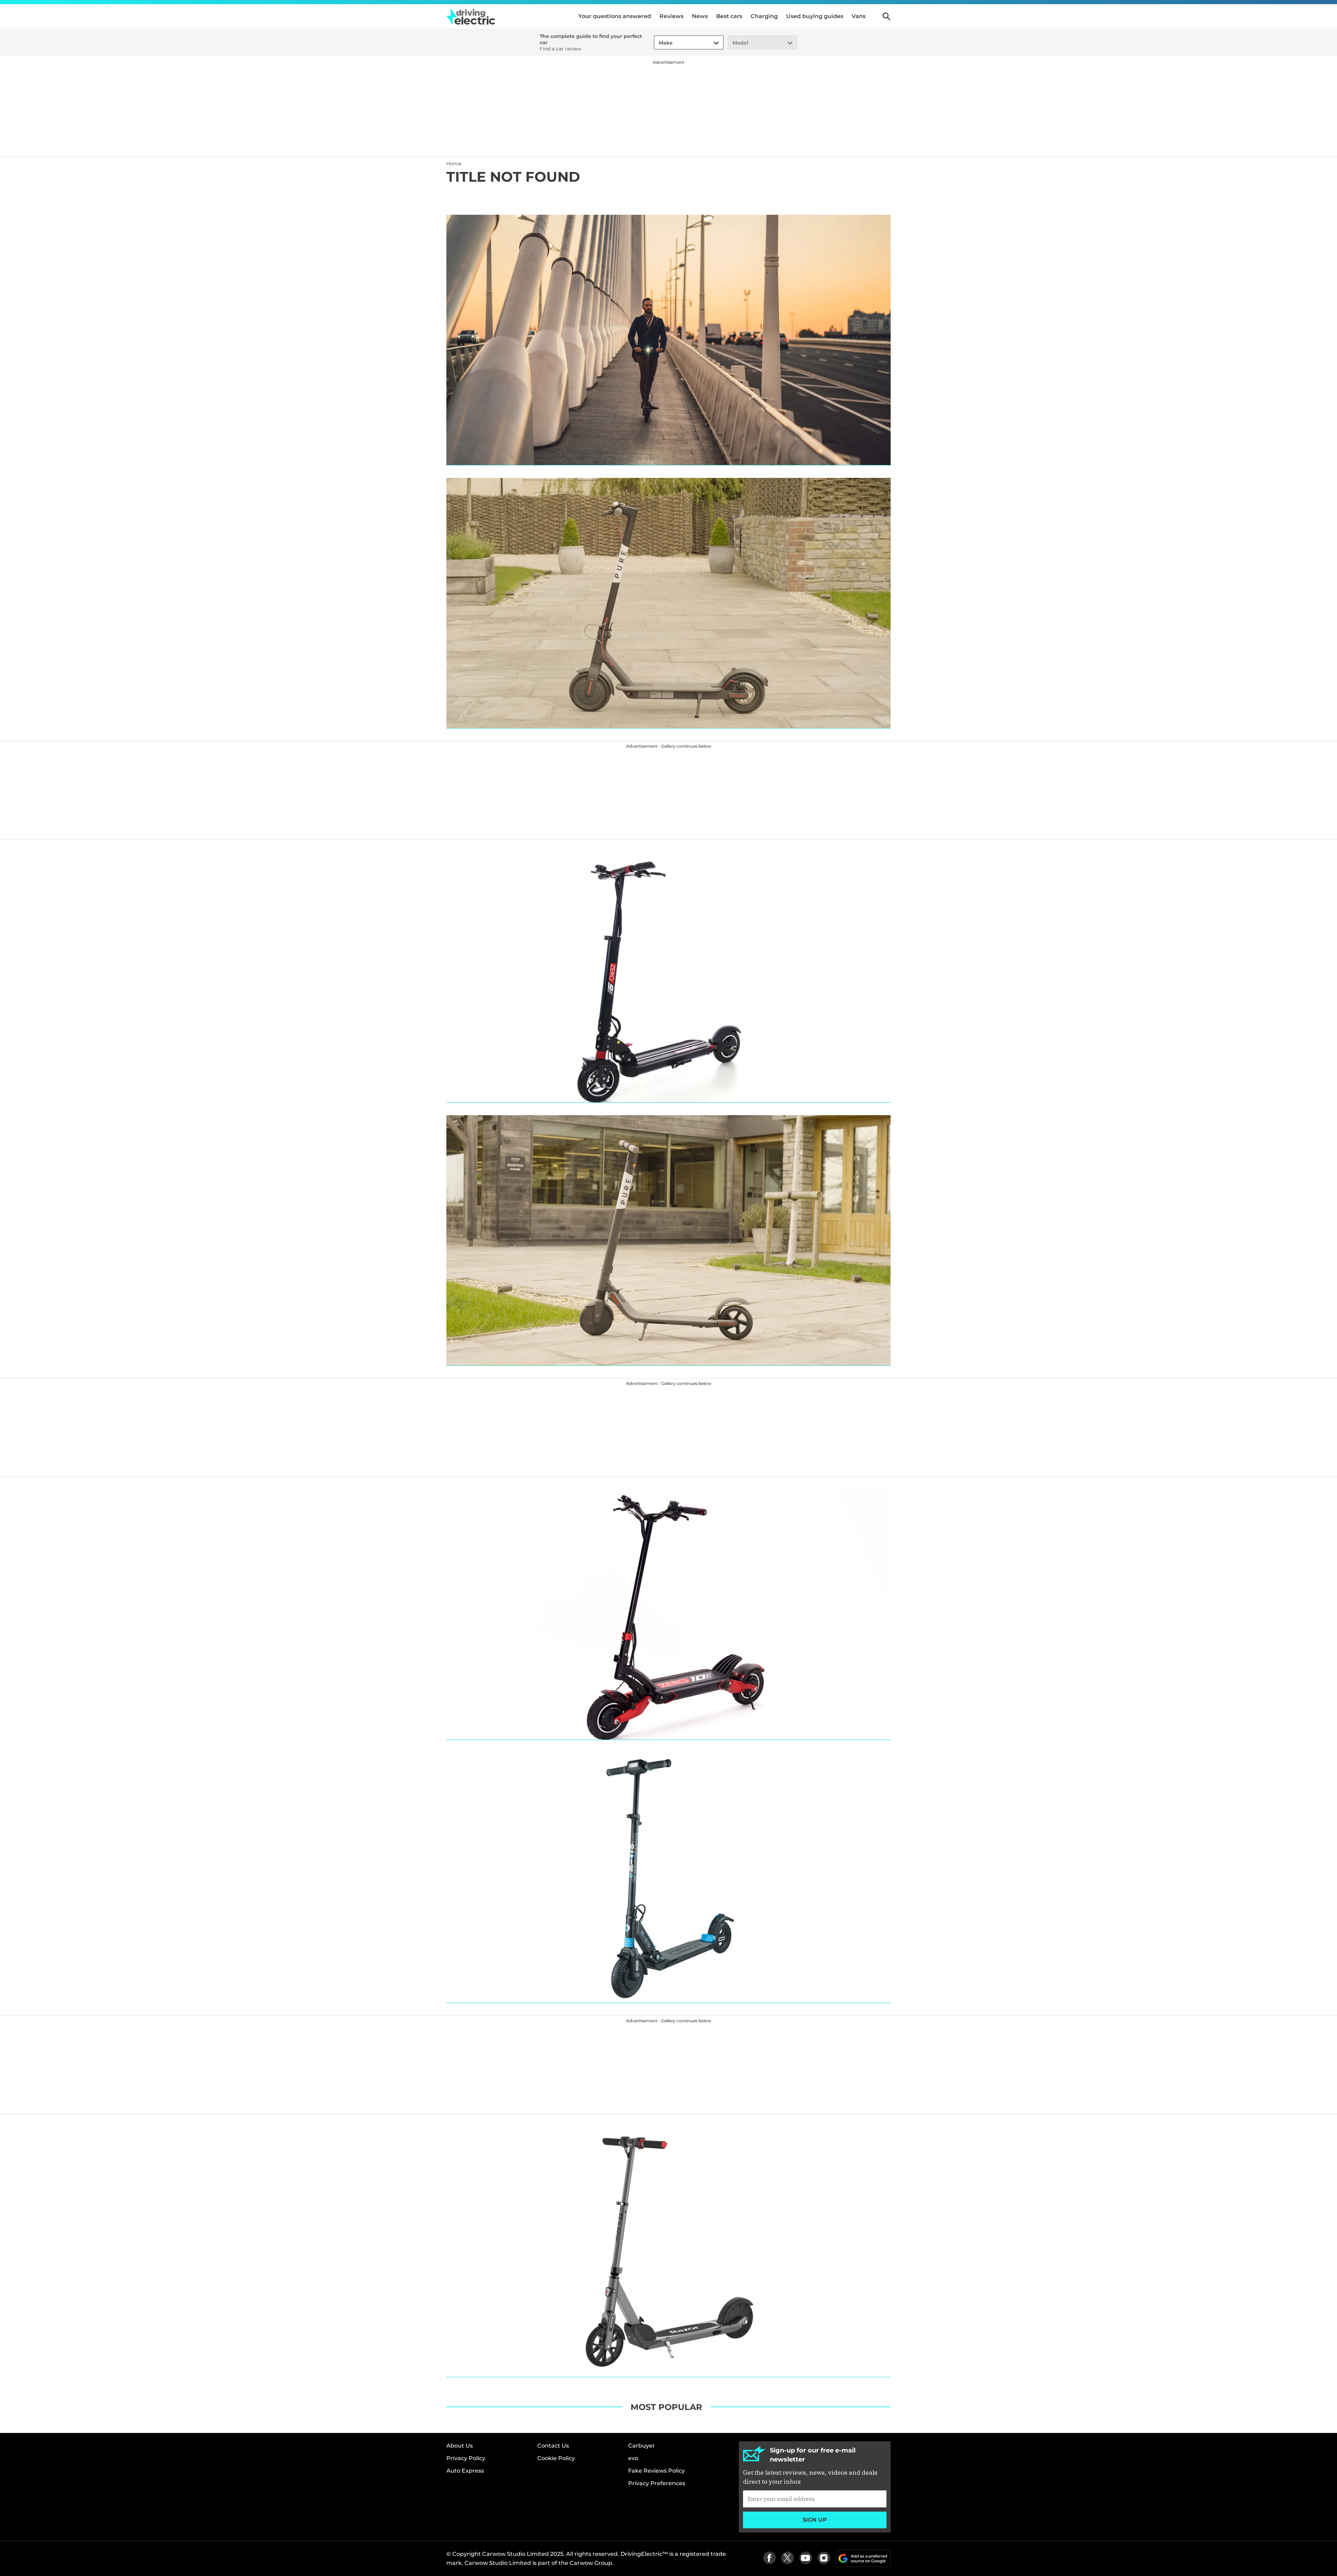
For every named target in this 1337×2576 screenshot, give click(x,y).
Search (886, 16)
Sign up (815, 2520)
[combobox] (658, 43)
